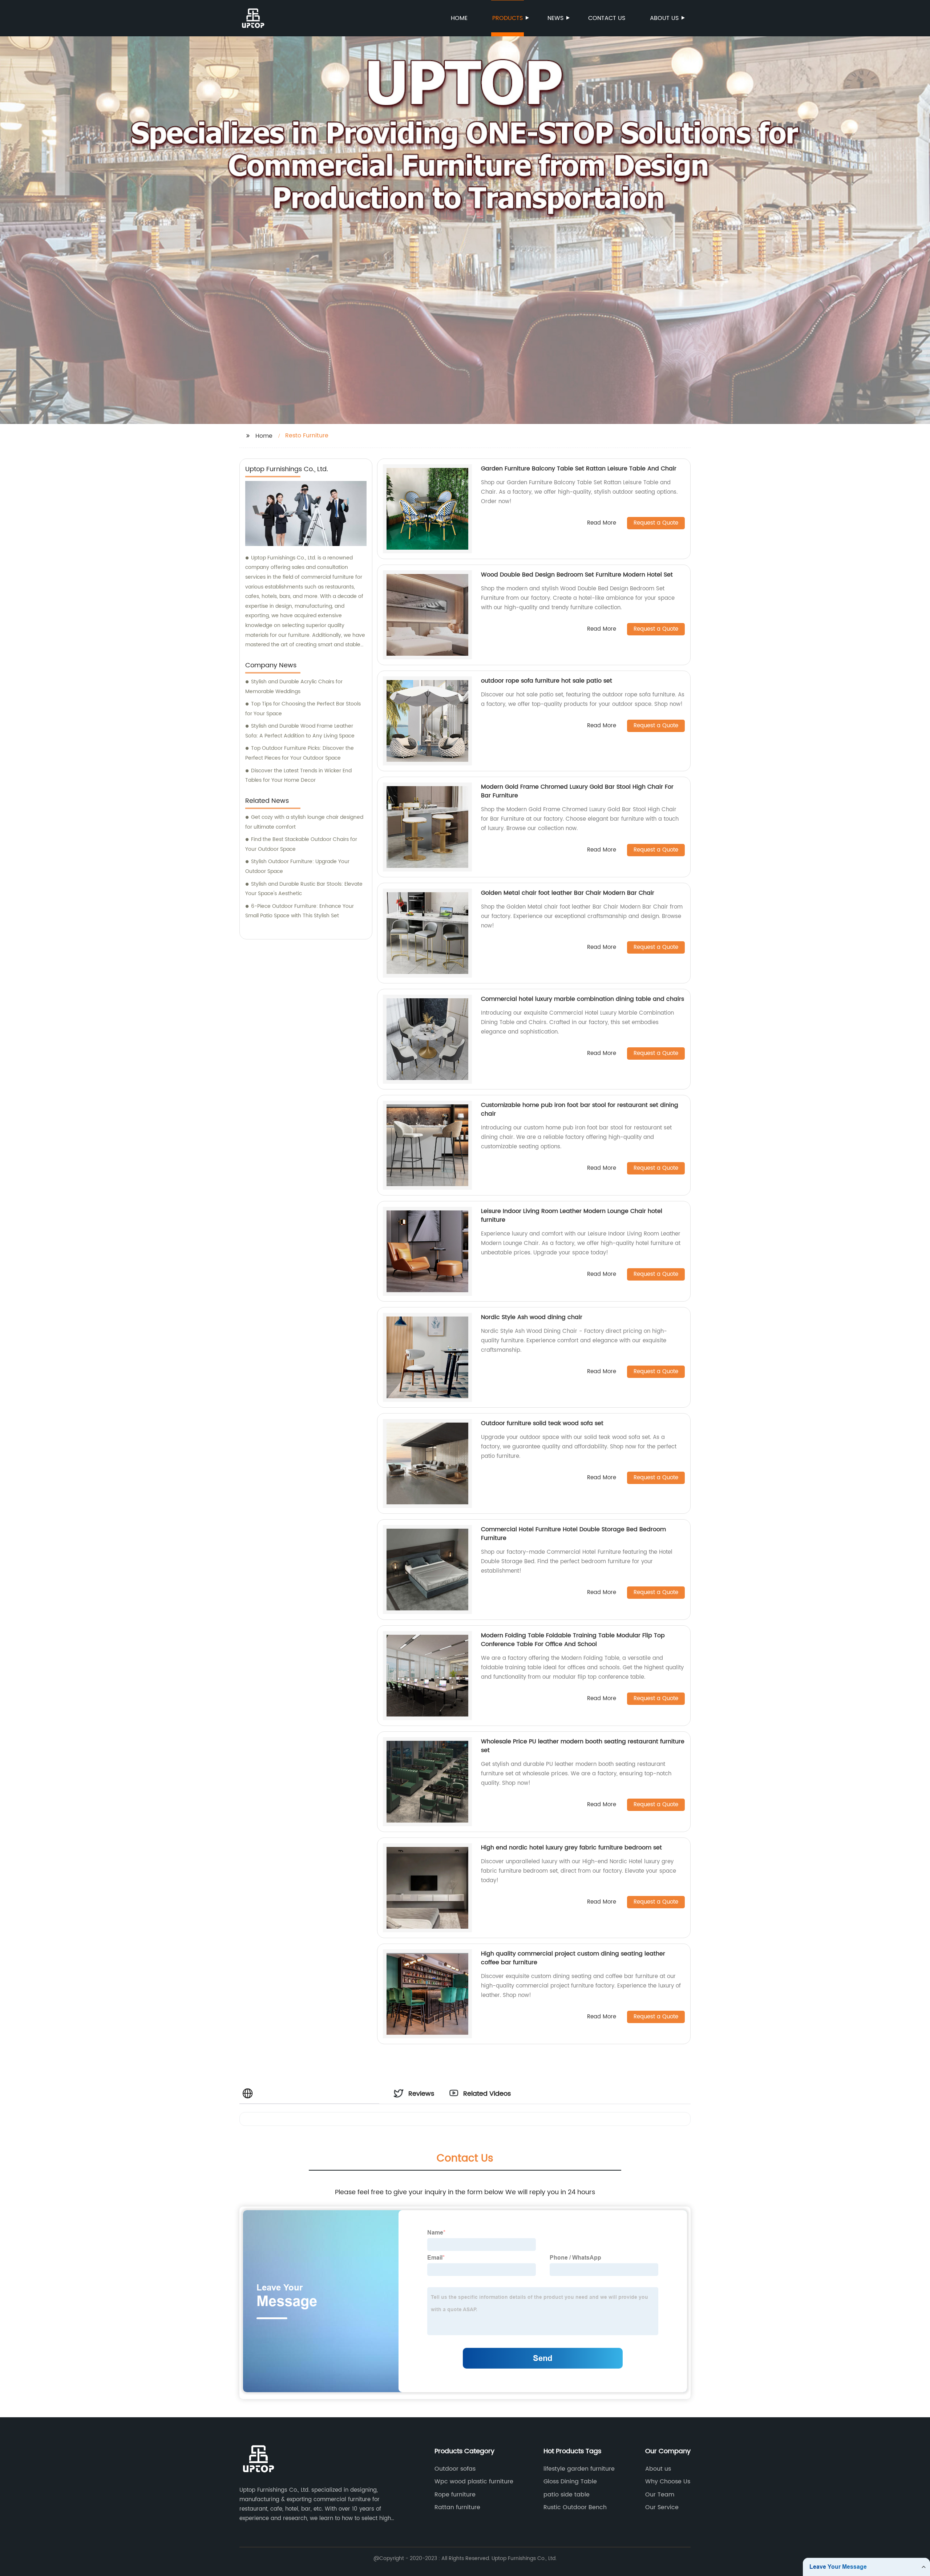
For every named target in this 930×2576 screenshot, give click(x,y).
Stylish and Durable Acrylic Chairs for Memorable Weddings (294, 687)
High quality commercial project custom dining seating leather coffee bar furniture (573, 1958)
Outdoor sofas (455, 2469)
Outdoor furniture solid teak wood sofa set (542, 1423)
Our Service (662, 2507)
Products (508, 18)
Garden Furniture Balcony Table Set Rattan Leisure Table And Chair (579, 469)
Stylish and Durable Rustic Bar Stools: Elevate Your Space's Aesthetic (304, 889)
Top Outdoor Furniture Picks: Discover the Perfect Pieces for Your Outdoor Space (300, 753)
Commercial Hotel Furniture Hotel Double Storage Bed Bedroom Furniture (573, 1534)
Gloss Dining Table (570, 2482)
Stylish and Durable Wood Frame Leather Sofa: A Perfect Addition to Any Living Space (300, 731)
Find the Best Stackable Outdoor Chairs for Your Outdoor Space (301, 844)
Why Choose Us (668, 2482)
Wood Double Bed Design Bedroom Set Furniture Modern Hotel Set (577, 575)
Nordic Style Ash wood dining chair (532, 1317)
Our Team (660, 2495)
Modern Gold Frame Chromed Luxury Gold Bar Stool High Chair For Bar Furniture (577, 791)
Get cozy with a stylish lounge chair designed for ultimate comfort (304, 822)
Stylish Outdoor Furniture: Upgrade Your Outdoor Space (297, 866)
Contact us (607, 18)
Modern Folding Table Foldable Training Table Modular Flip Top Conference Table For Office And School (573, 1640)
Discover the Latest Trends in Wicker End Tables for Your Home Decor (298, 776)
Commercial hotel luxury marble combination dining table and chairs (583, 999)
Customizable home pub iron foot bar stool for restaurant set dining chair (580, 1109)
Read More (602, 523)
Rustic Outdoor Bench (575, 2507)
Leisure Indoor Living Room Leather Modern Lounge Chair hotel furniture (572, 1216)
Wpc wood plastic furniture (474, 2482)
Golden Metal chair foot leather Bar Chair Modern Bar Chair (568, 893)
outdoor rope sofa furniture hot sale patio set (547, 681)
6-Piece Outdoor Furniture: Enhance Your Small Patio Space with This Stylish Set (300, 911)
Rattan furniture (457, 2507)
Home (459, 18)
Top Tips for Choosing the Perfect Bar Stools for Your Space (303, 709)
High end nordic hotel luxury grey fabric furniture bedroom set (571, 1848)
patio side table (567, 2495)
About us (664, 18)
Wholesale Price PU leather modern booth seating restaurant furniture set (583, 1746)
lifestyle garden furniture (579, 2469)
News (555, 18)
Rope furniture (455, 2495)
